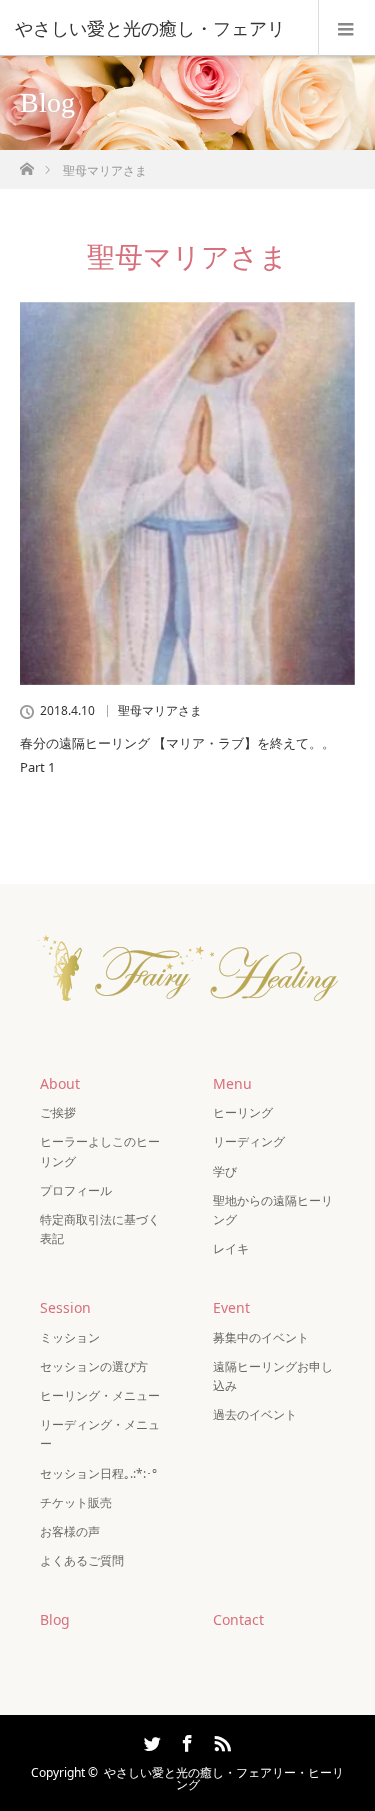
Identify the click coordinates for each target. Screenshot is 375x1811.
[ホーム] (26, 163)
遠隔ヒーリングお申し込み (273, 1376)
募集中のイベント (261, 1337)
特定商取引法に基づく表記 (100, 1229)
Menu (232, 1083)
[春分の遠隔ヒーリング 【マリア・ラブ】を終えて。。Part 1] (187, 493)
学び (225, 1171)
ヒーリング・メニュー (100, 1395)
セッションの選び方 (94, 1366)
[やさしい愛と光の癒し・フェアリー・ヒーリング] (188, 1018)
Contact (238, 1619)
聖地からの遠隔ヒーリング (273, 1210)
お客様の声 (70, 1531)
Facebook (185, 1740)
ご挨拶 (58, 1112)
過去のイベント (255, 1414)
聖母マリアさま (160, 711)
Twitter (150, 1740)
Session (65, 1307)
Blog (55, 1619)
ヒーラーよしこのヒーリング (100, 1151)
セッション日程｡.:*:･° (98, 1473)
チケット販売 (76, 1502)
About (60, 1083)
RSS (220, 1740)
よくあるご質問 (82, 1560)
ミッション (70, 1337)
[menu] (346, 28)
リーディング (249, 1141)
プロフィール (76, 1190)
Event (231, 1307)
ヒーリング (243, 1112)
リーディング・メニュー (100, 1434)
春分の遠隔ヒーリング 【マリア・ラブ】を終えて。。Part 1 (177, 754)
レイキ (231, 1248)
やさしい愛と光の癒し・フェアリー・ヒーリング (224, 1778)
